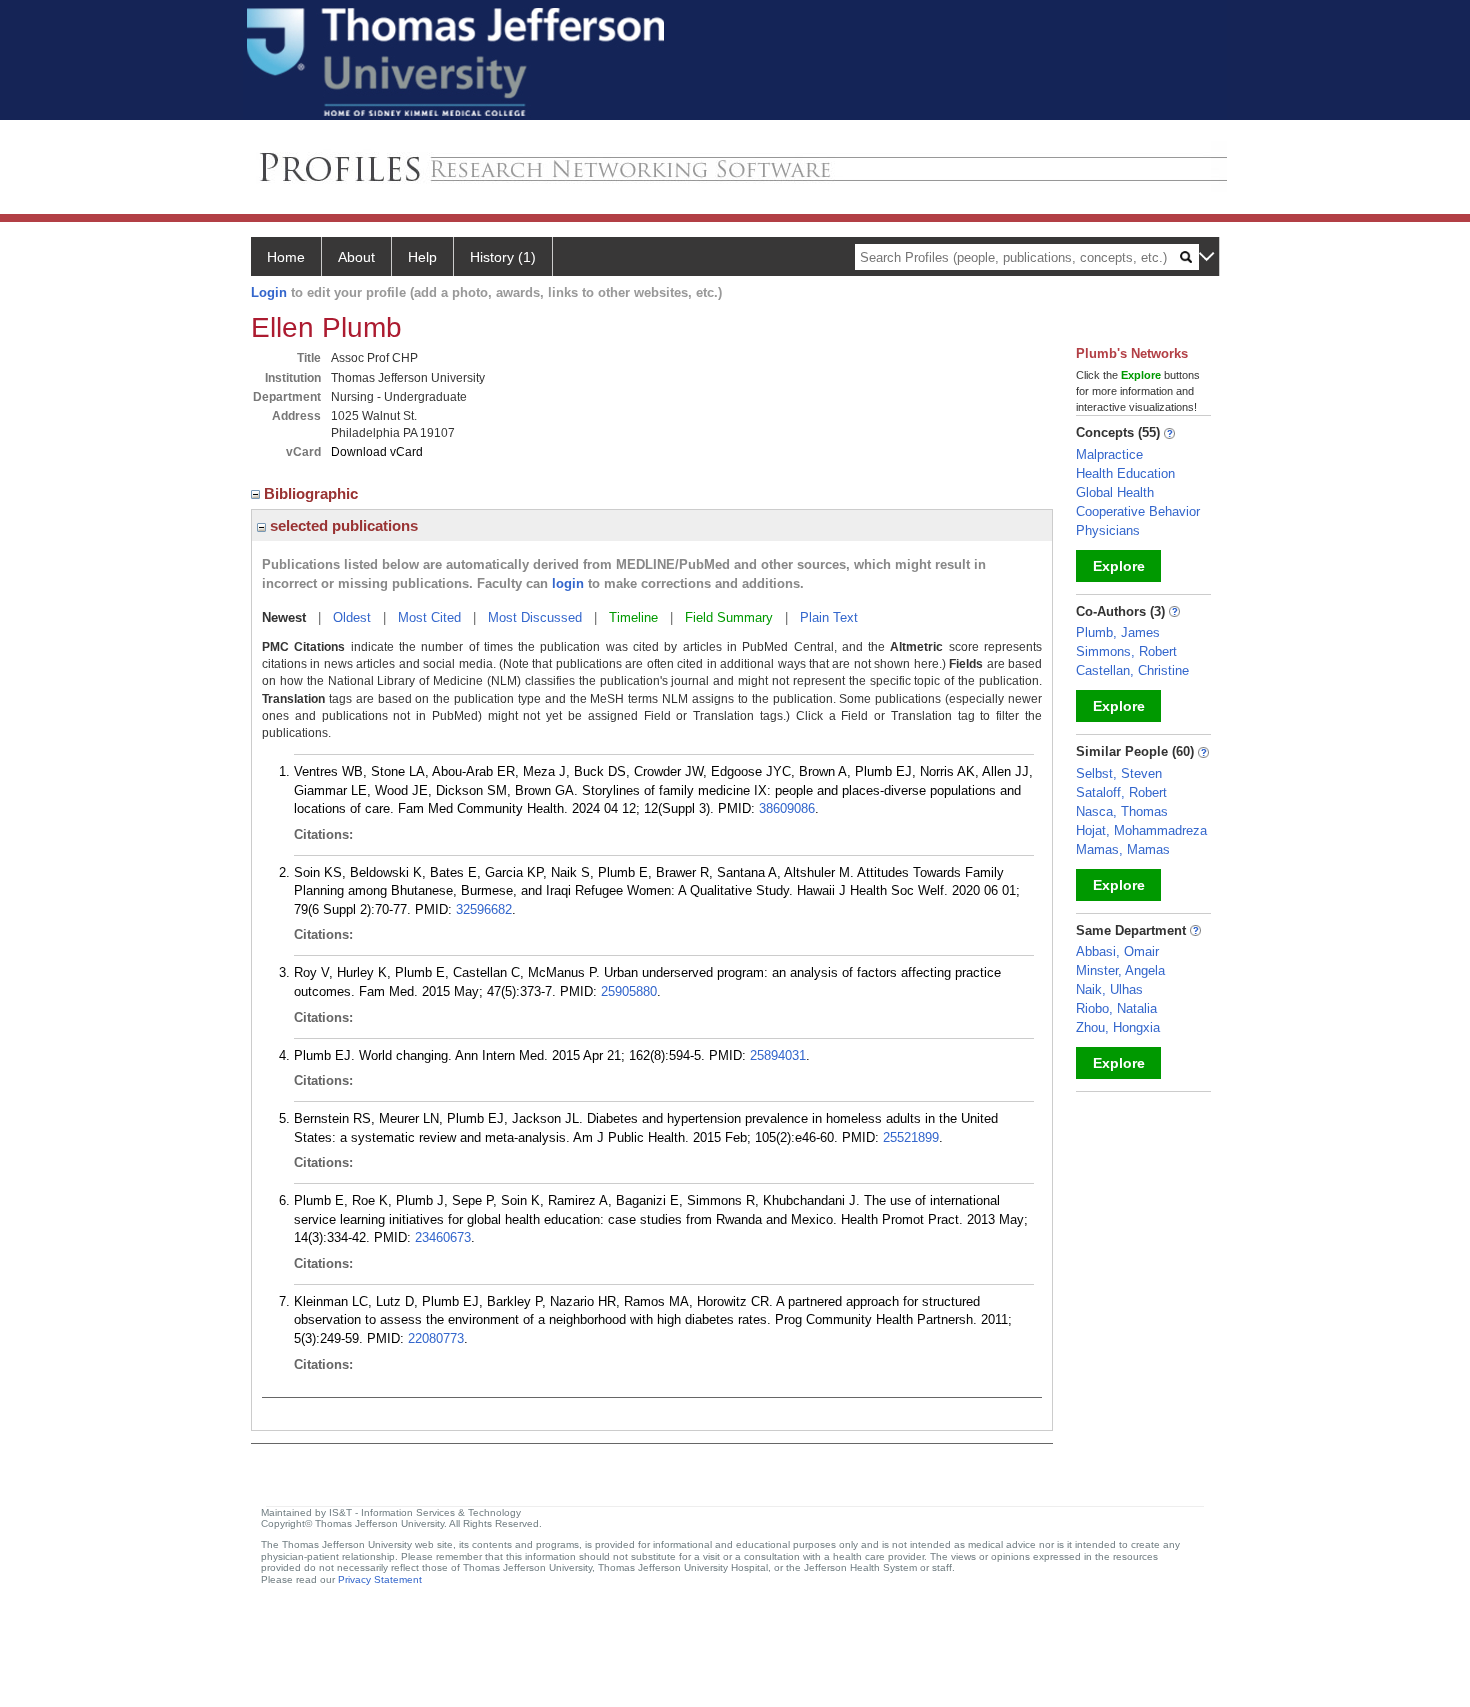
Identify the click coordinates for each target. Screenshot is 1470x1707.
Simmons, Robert (1126, 651)
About (356, 257)
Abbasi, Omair (1117, 951)
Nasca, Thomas (1122, 811)
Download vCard (377, 452)
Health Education (1125, 473)
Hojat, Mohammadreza (1141, 830)
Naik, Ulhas (1109, 989)
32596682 (484, 909)
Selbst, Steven (1119, 773)
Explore (1119, 566)
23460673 (443, 1237)
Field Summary (729, 617)
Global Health (1115, 492)
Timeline (633, 617)
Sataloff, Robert (1121, 792)
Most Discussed (535, 617)
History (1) (503, 257)
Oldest (352, 617)
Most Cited (429, 617)
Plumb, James (1118, 632)
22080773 (436, 1338)
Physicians (1108, 530)
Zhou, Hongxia (1118, 1027)
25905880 (629, 991)
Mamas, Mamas (1123, 849)
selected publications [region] (342, 525)
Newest (284, 617)
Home (286, 257)
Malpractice (1109, 454)
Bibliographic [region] (313, 493)
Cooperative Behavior (1138, 511)
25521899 (911, 1137)
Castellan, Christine (1132, 670)
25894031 (778, 1055)
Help (422, 257)
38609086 (787, 808)
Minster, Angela (1120, 970)
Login (269, 292)
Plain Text (829, 617)
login (568, 583)
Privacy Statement (380, 1579)
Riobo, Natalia (1116, 1008)
